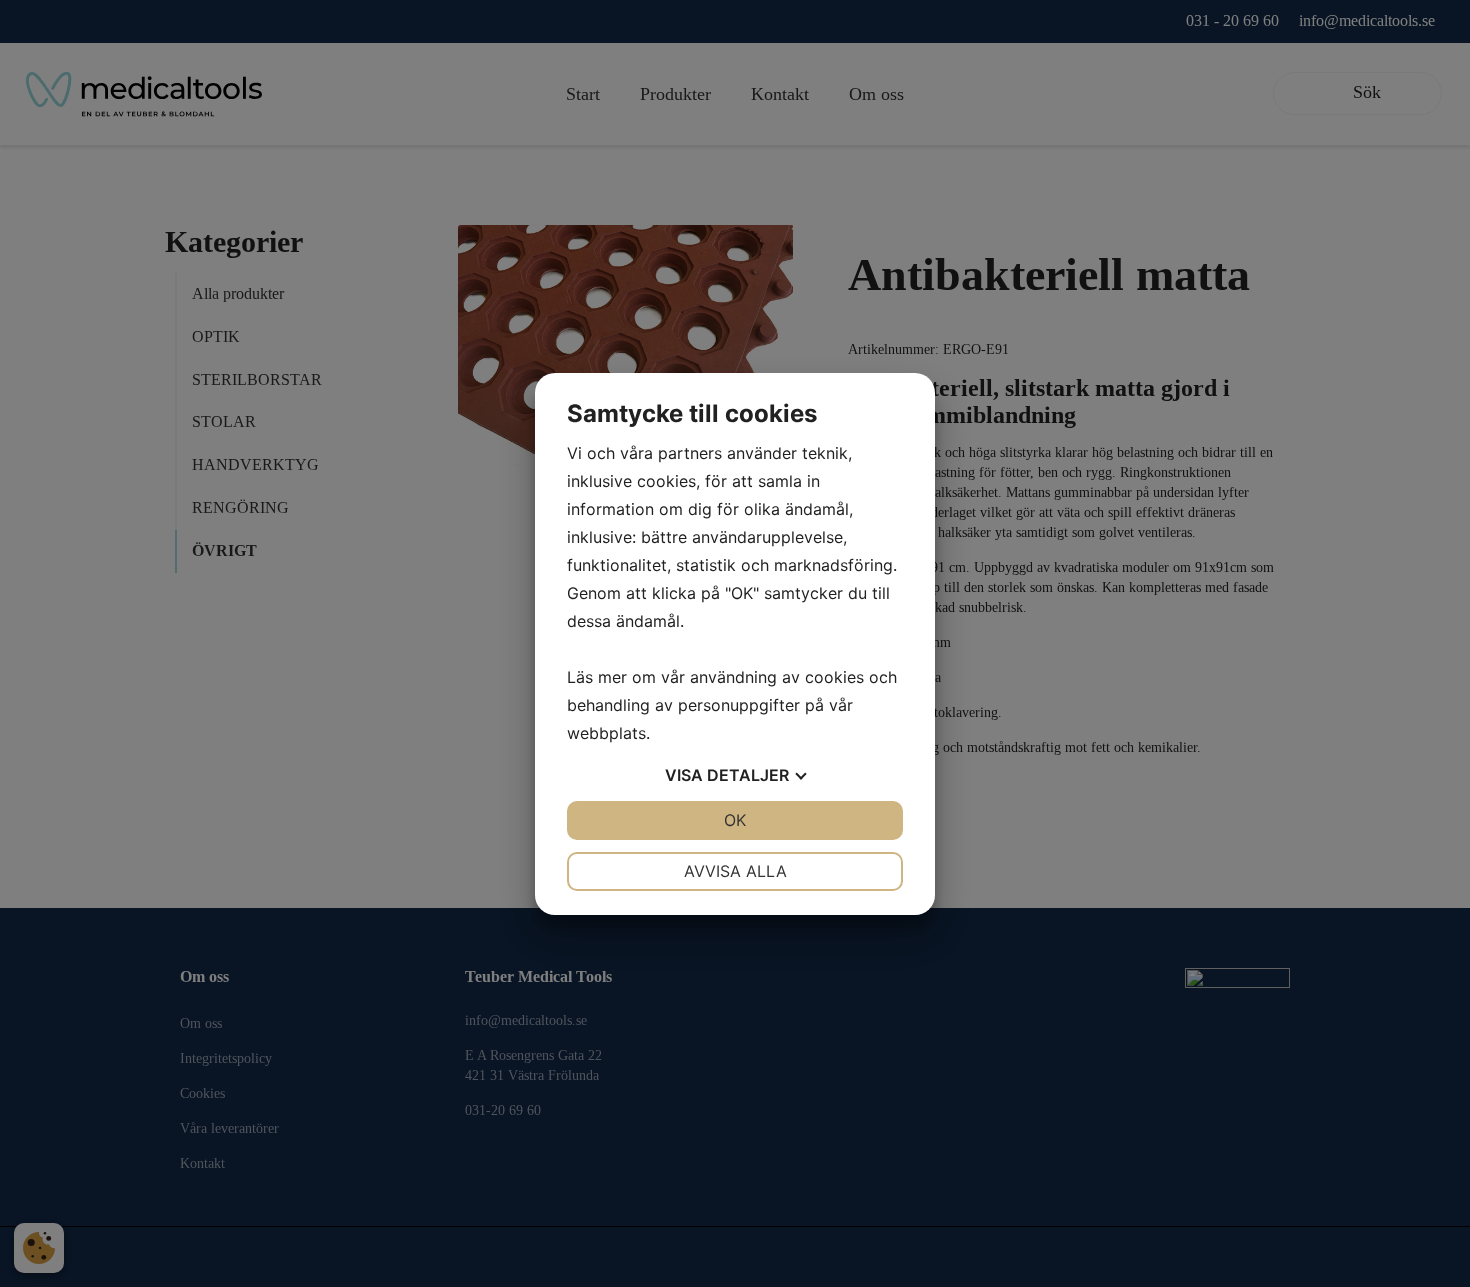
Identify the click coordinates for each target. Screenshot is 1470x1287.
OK (735, 820)
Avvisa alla (735, 871)
